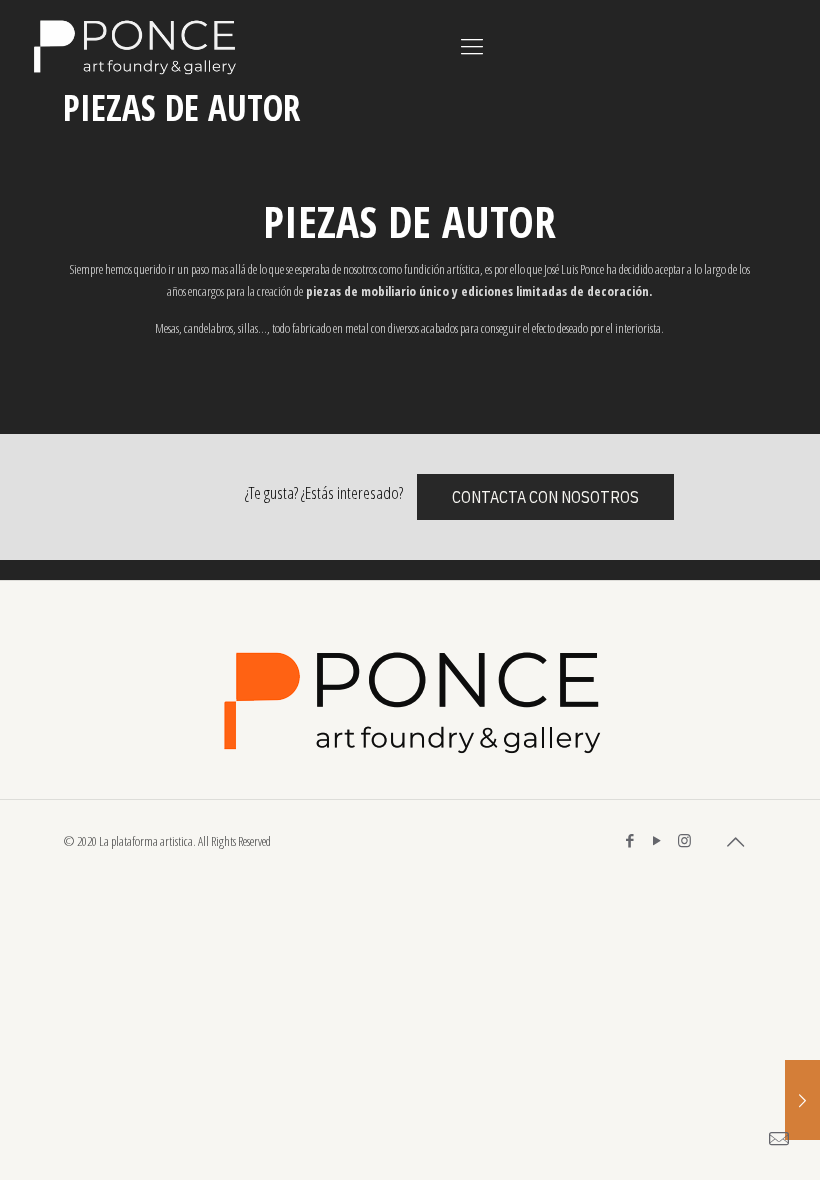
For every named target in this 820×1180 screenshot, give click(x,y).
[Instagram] (684, 840)
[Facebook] (630, 840)
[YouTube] (657, 840)
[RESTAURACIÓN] (802, 1100)
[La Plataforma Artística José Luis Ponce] (133, 45)
